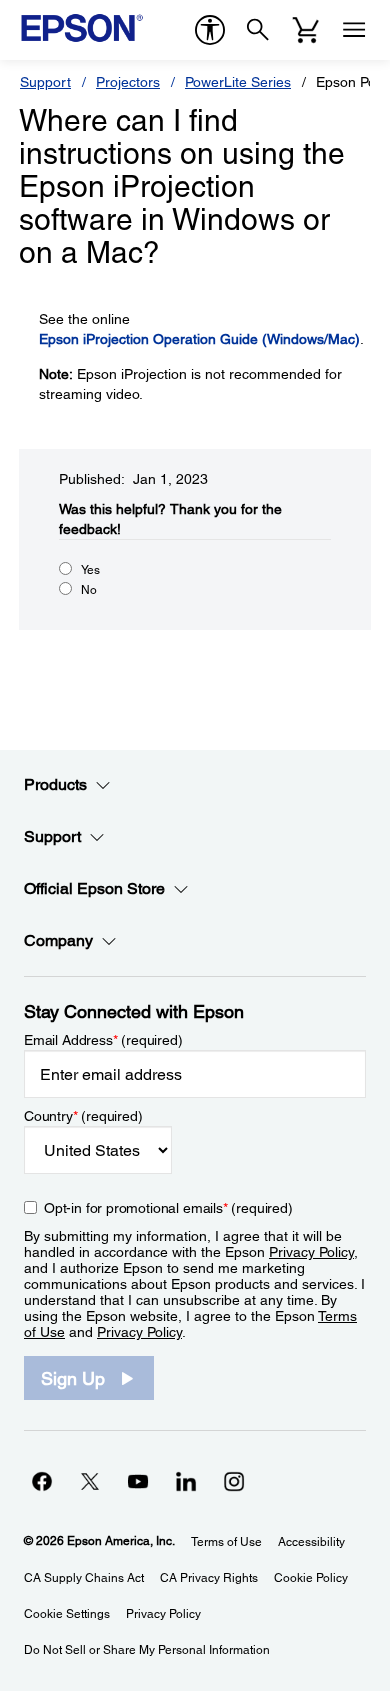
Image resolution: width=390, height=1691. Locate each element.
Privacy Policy (311, 1252)
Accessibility (311, 1542)
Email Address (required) (103, 1040)
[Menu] (354, 30)
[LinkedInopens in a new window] (186, 1481)
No (89, 590)
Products (55, 784)
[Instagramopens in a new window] (234, 1481)
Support (45, 82)
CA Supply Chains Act (84, 1578)
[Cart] (306, 30)
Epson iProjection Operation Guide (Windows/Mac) (199, 339)
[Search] (258, 30)
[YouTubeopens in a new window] (138, 1481)
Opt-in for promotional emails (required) (168, 1208)
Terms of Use (226, 1542)
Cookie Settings (67, 1614)
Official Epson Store (94, 888)
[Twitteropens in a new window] (90, 1481)
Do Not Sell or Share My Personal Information (147, 1650)
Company (58, 940)
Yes (90, 570)
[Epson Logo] (82, 28)
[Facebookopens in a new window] (42, 1481)
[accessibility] (210, 30)
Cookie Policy (311, 1578)
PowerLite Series (238, 82)
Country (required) (83, 1116)
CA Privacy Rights (209, 1578)
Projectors (128, 82)
